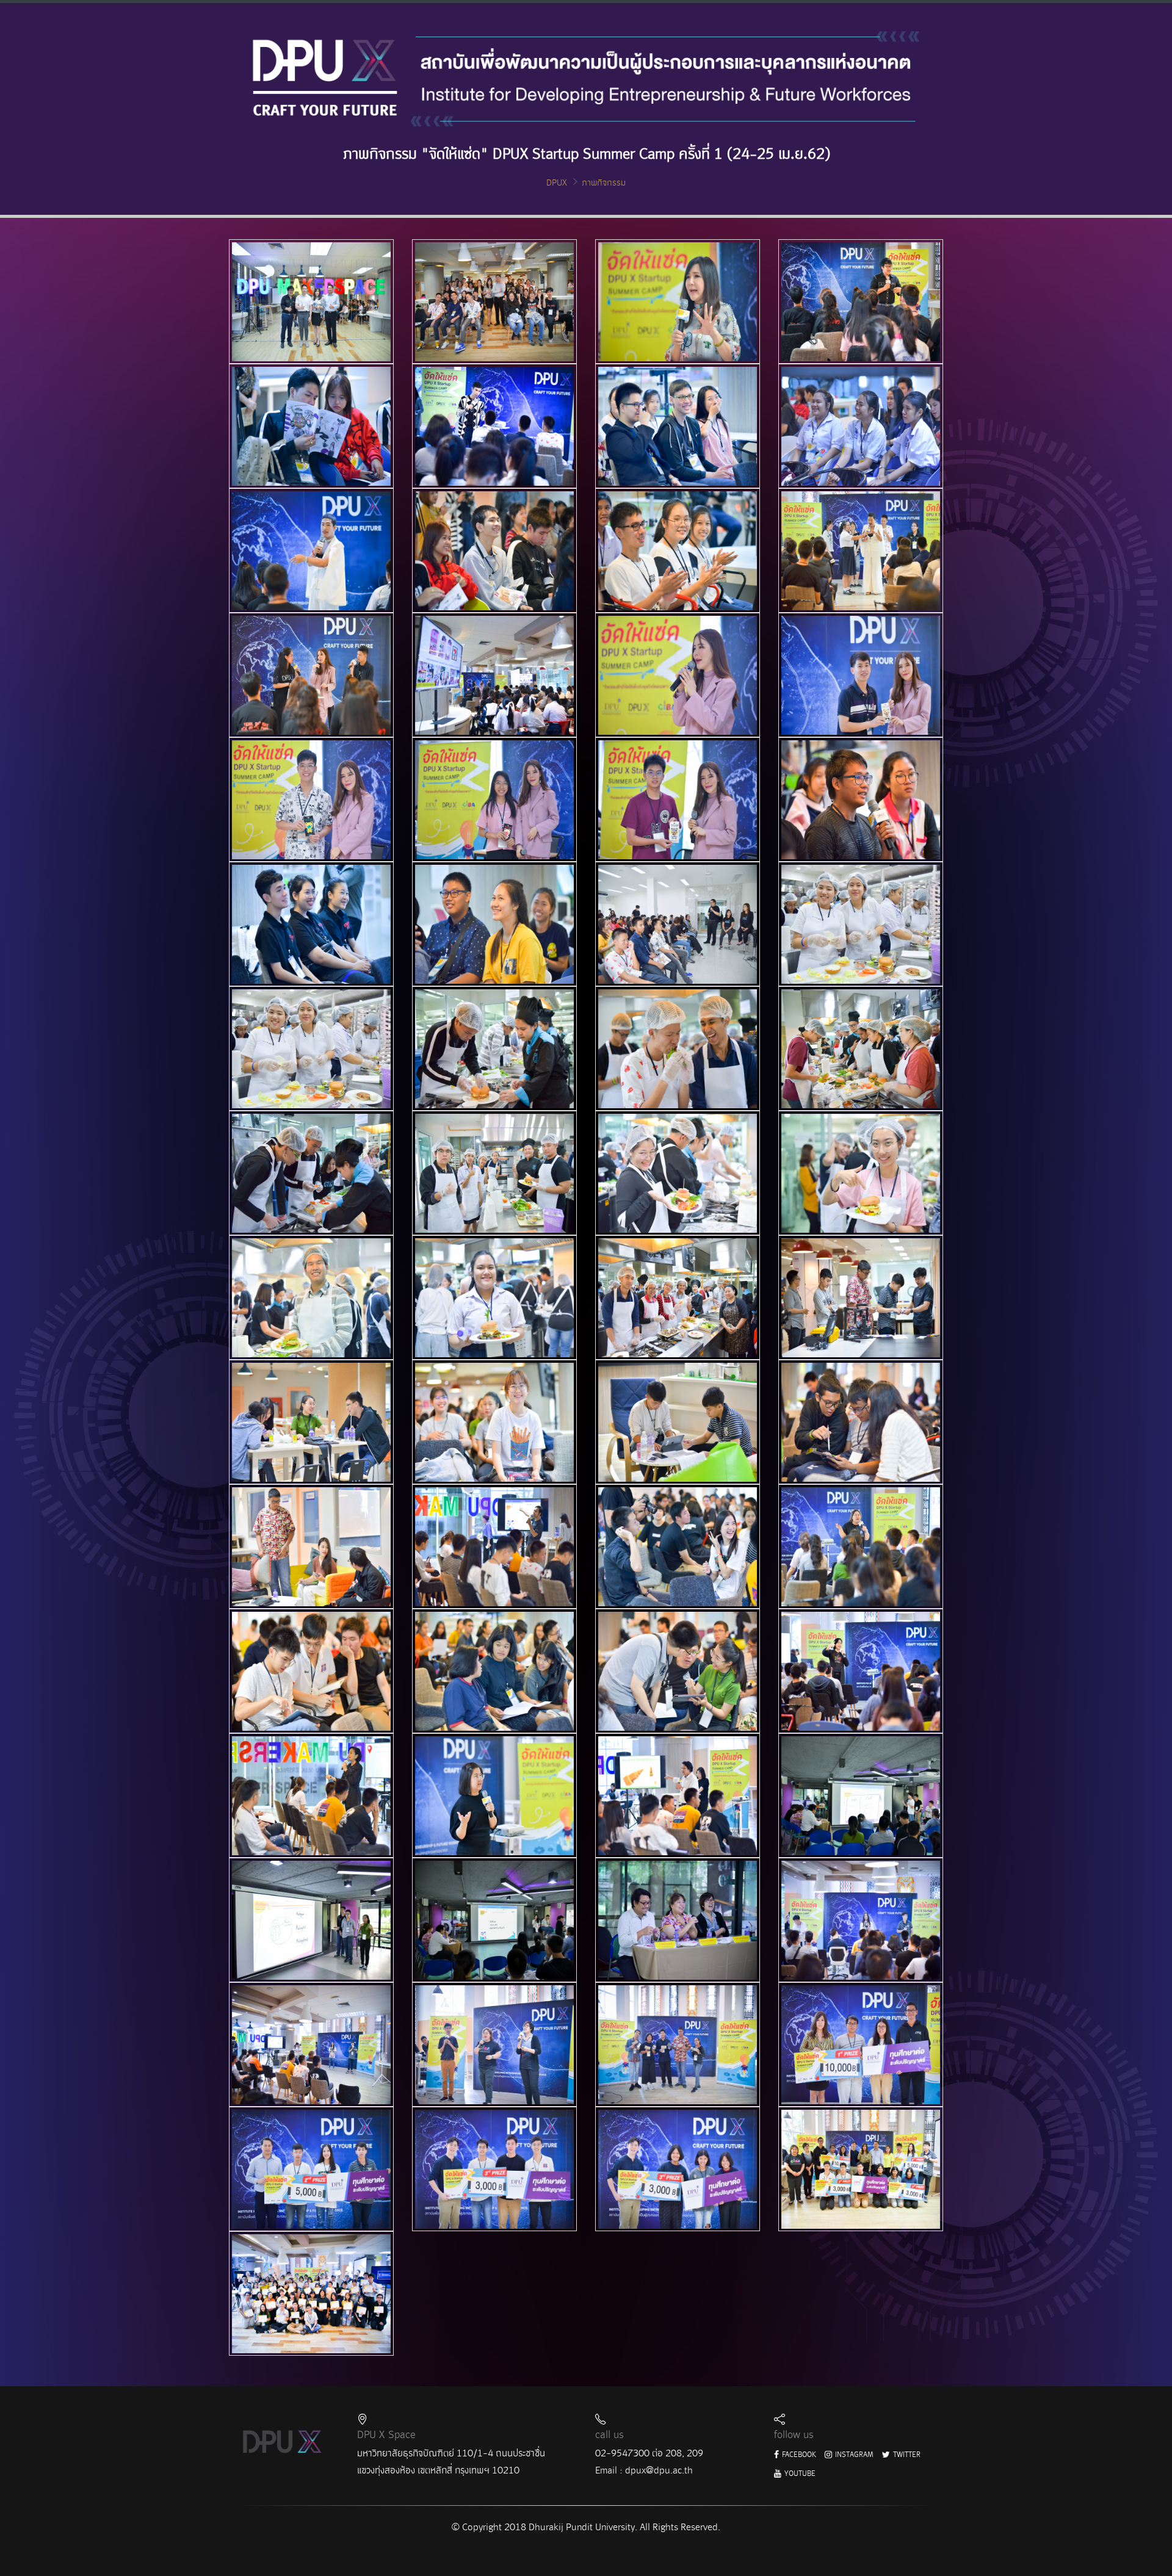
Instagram (853, 2455)
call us (610, 2435)
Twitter (906, 2455)
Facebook (798, 2455)
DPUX (557, 183)
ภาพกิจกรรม (604, 183)
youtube (799, 2474)
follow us (794, 2435)
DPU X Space (386, 2435)
